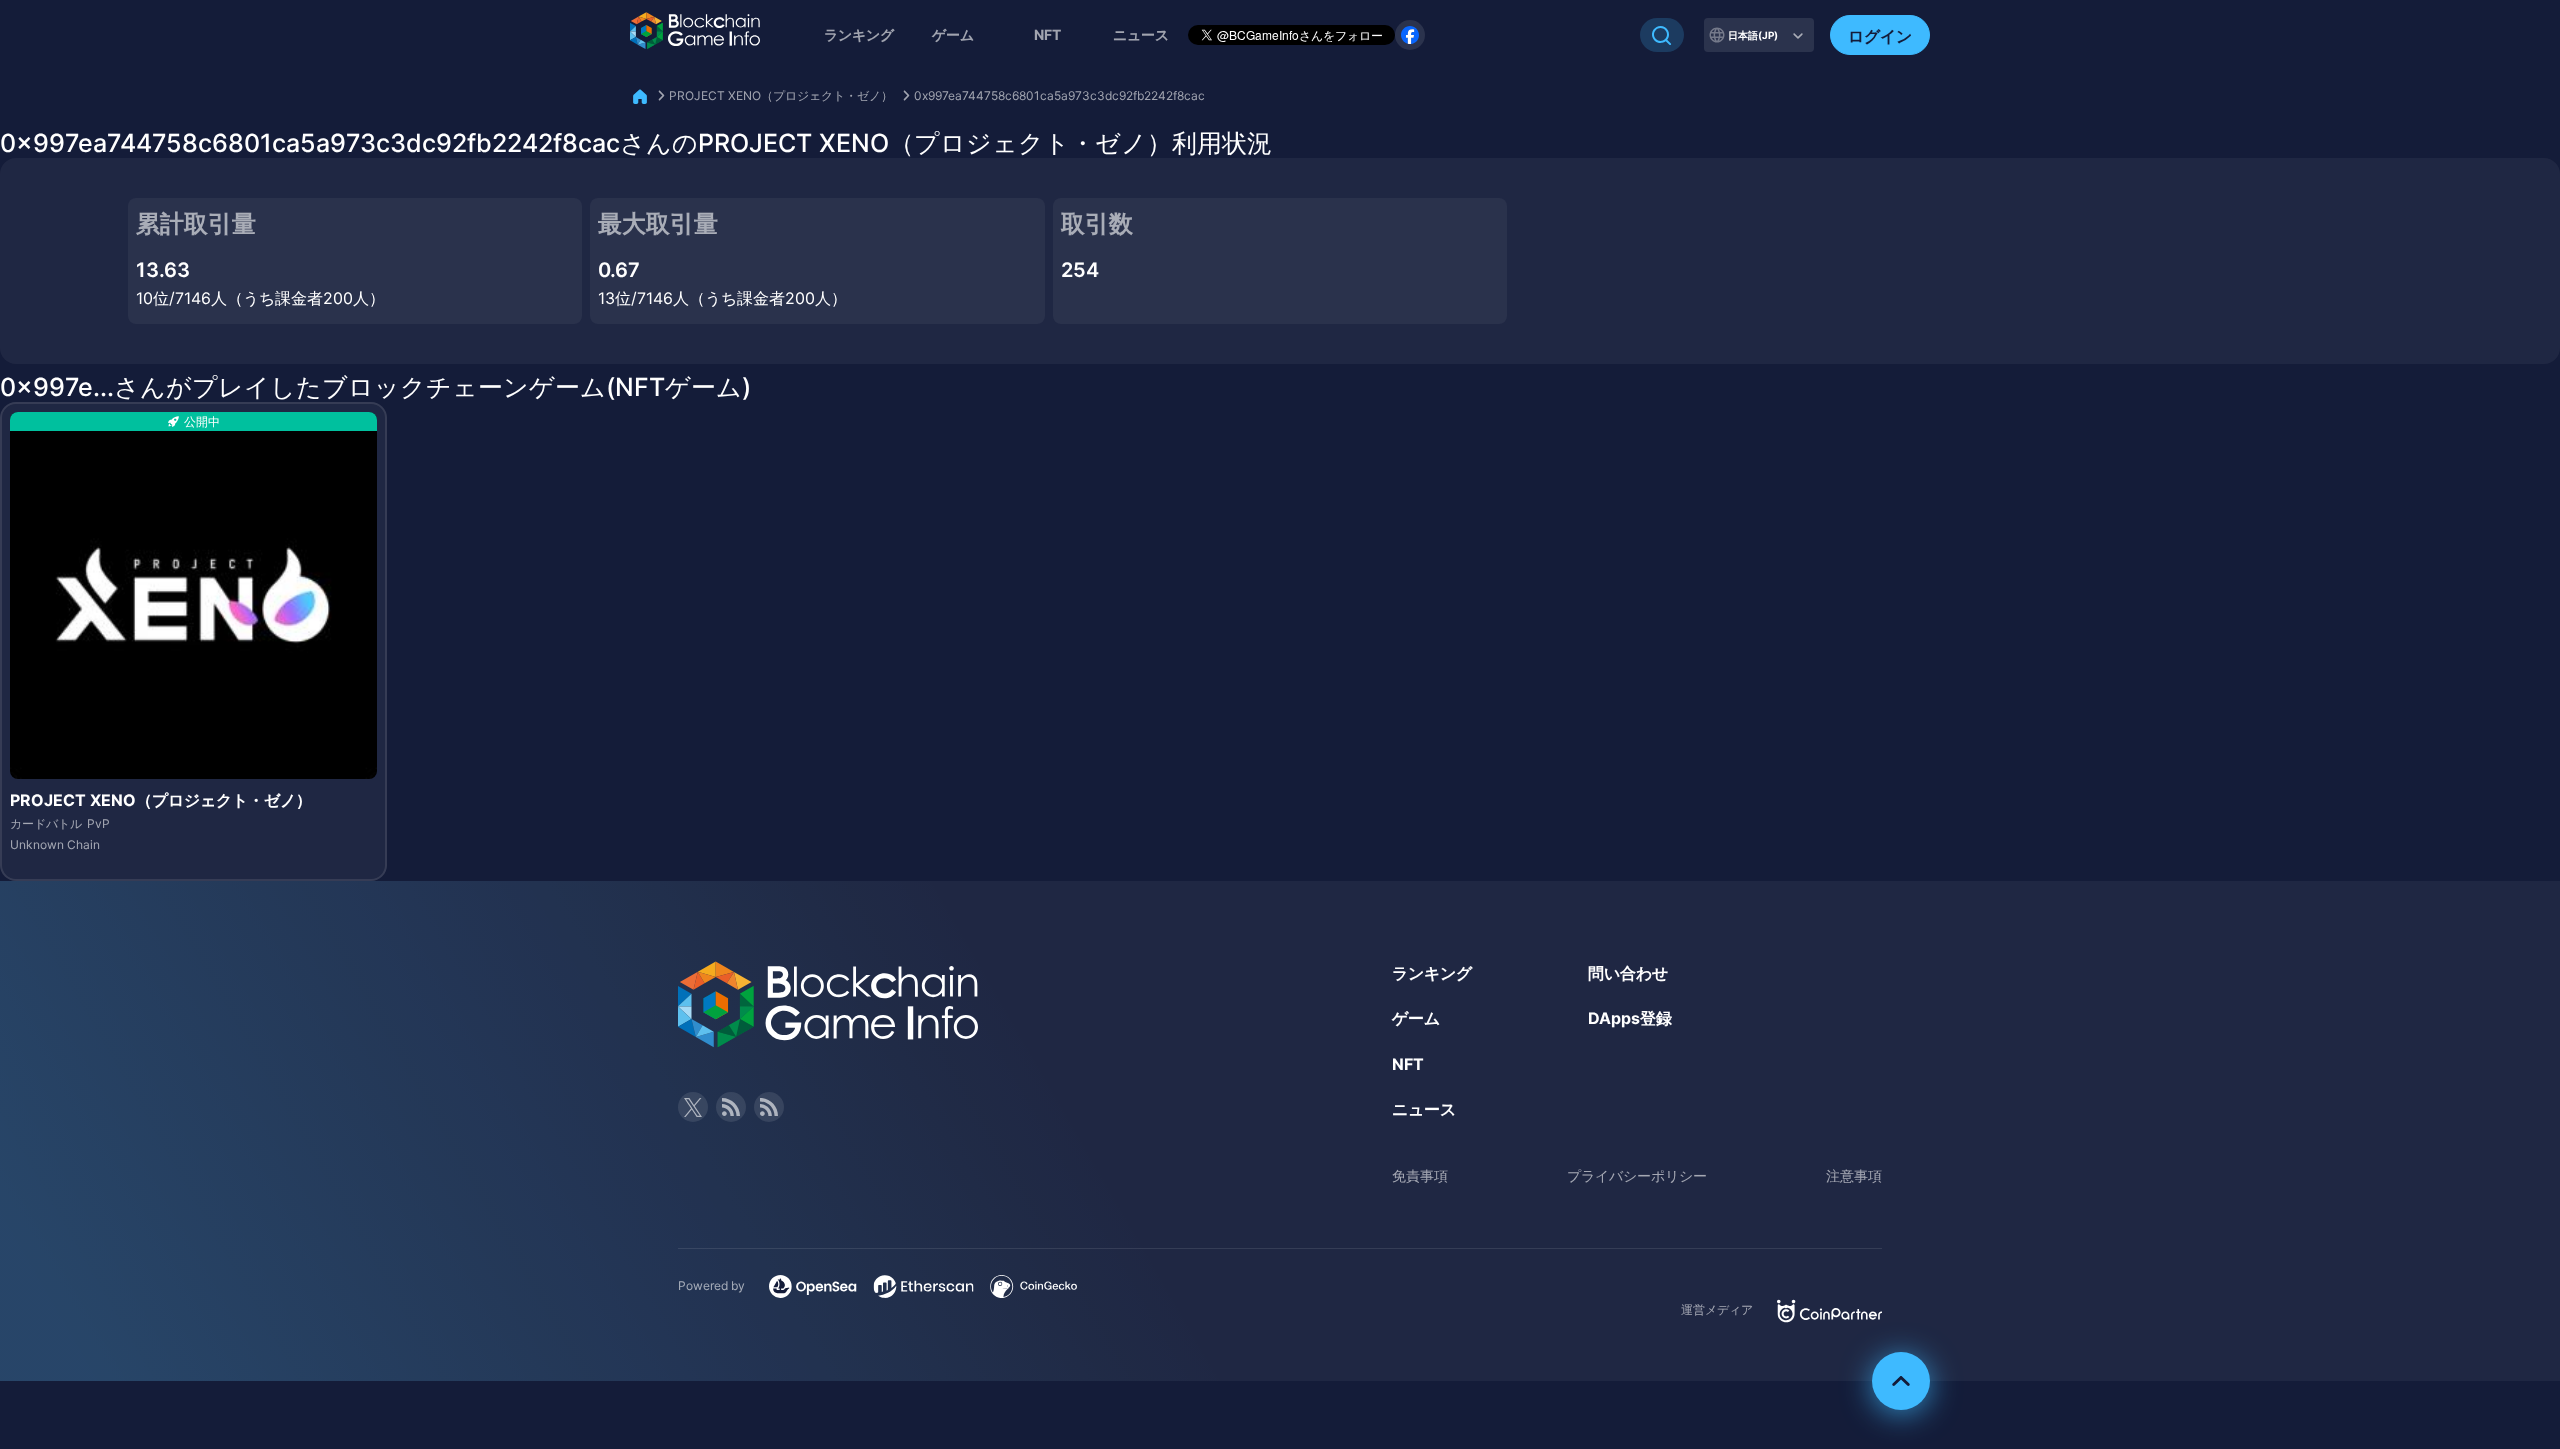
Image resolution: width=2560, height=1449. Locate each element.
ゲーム (953, 34)
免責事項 (1420, 1175)
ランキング (859, 34)
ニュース (1424, 1109)
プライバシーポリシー (1637, 1175)
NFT (1047, 34)
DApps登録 (1630, 1018)
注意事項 (1854, 1175)
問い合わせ (1628, 973)
